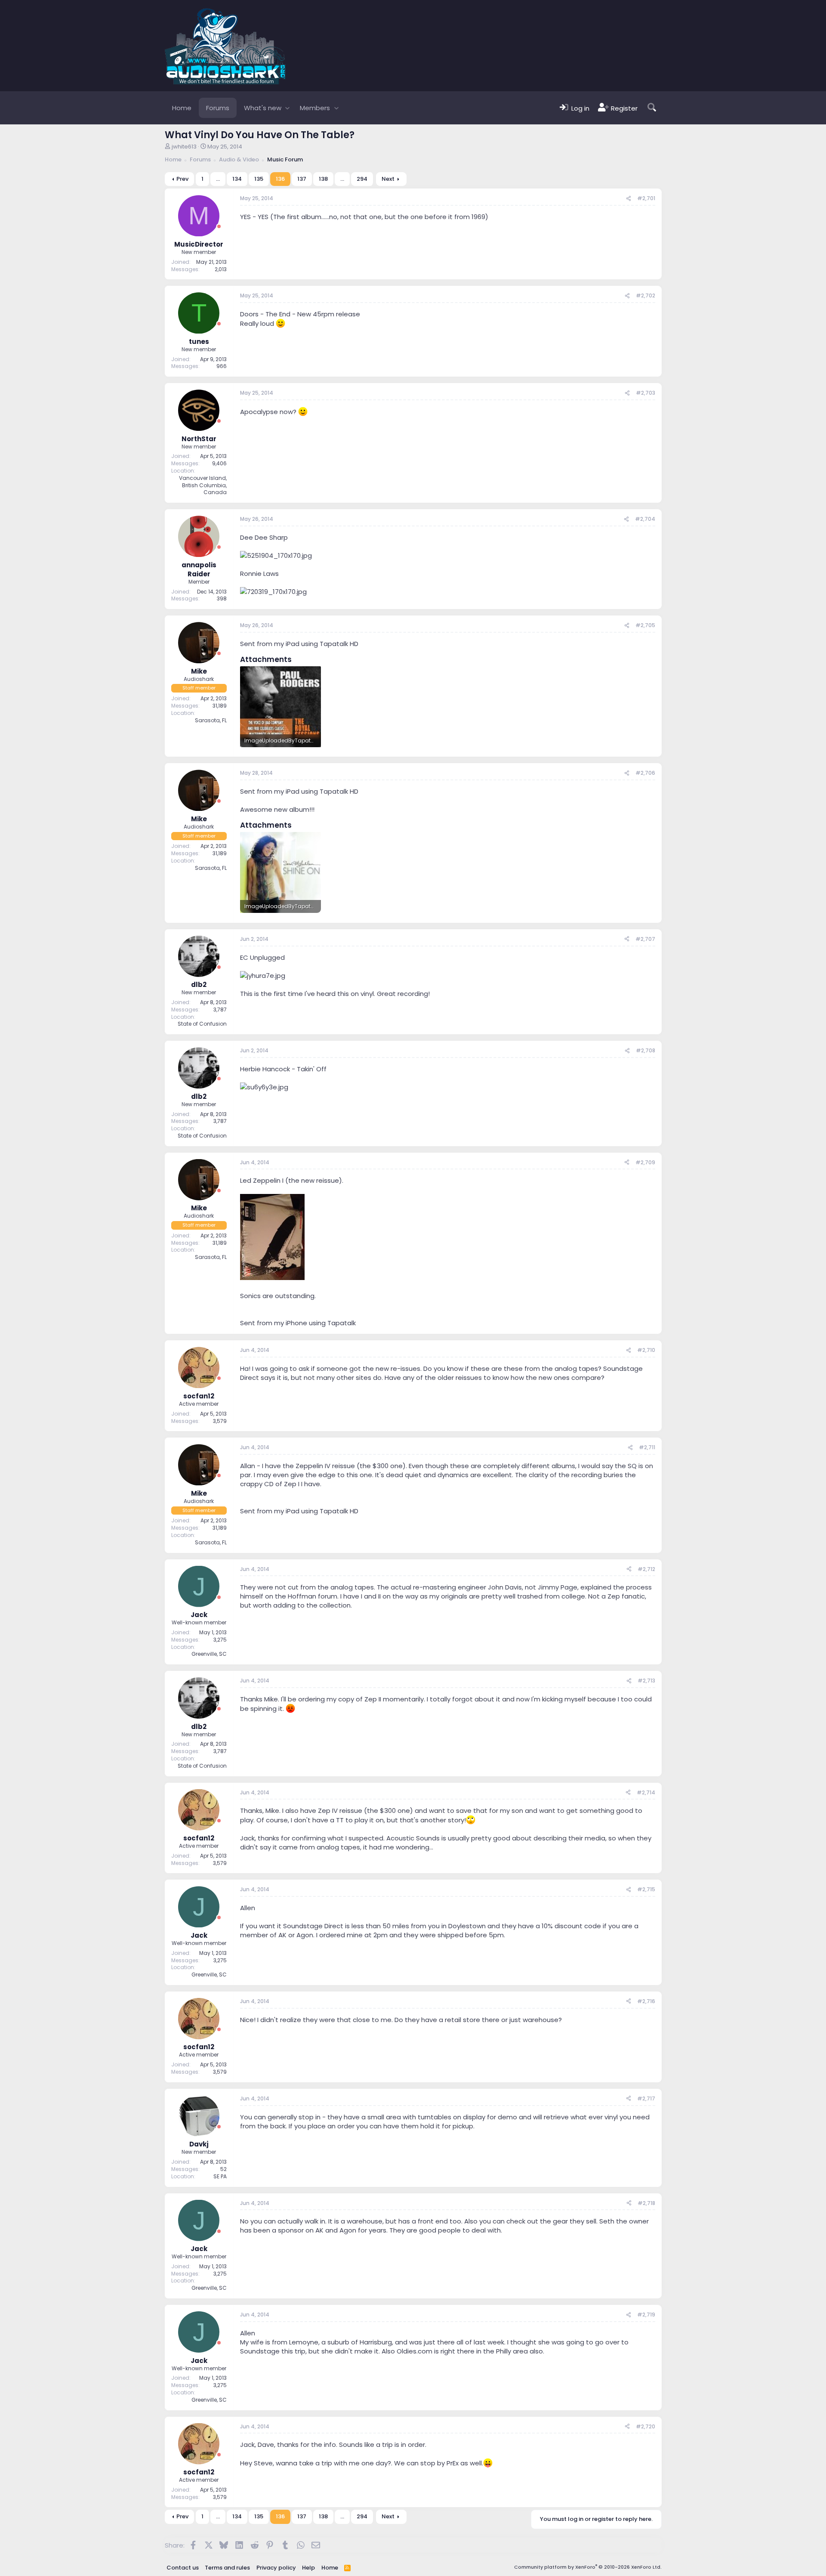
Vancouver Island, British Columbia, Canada (203, 485)
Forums (218, 108)
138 (323, 179)
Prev (182, 179)
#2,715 (646, 1889)
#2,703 (646, 393)
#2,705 (645, 625)
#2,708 (646, 1050)
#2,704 (645, 519)
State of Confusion (202, 1024)
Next (388, 179)
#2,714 (646, 1792)
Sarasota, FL (211, 720)
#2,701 (646, 198)
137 (302, 179)
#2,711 (647, 1447)
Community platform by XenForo (588, 2567)
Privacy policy (276, 2568)
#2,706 (645, 773)
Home (182, 108)
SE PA (220, 2176)
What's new (263, 108)
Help (308, 2568)
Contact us (183, 2568)
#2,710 (646, 1350)
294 (362, 179)
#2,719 (646, 2315)
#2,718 (646, 2203)
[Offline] (219, 227)
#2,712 (646, 1569)
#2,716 (646, 2001)
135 (259, 179)
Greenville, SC (209, 1654)
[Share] (629, 199)
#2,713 (646, 1681)
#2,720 (646, 2426)
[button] (288, 108)
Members (315, 108)
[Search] (652, 108)
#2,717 (646, 2098)
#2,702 (646, 295)
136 (280, 179)
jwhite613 (184, 147)
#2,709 (645, 1162)
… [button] (218, 179)
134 (237, 179)
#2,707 (645, 939)
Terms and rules (227, 2568)
